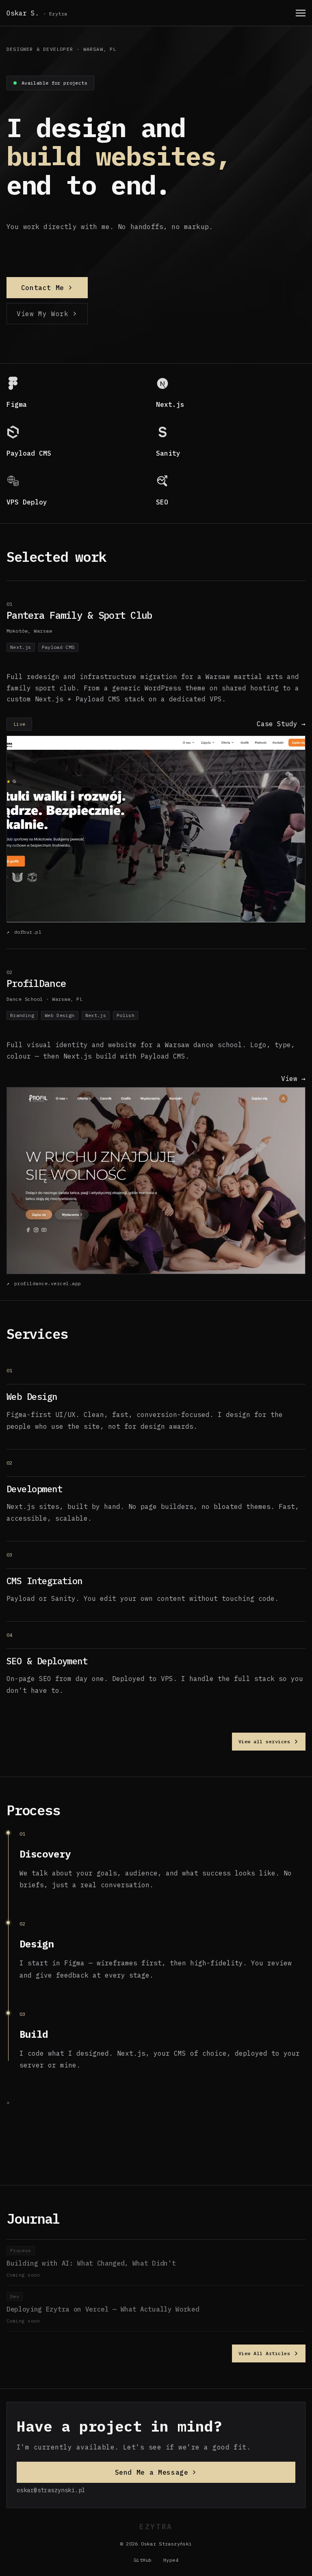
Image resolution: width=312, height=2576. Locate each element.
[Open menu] (301, 13)
